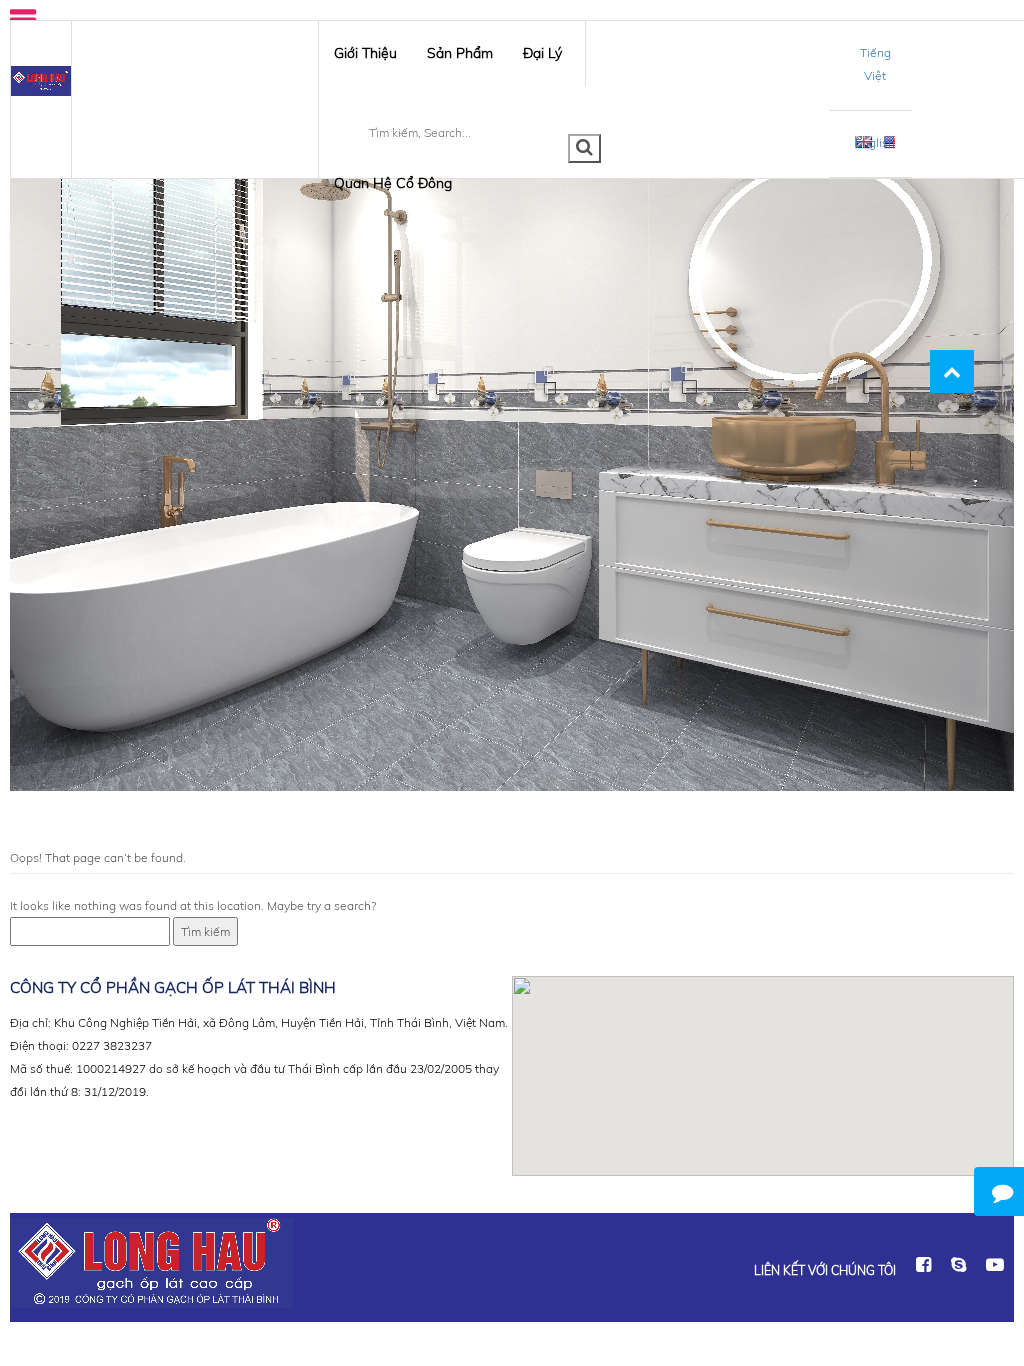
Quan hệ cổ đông (393, 183)
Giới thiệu (365, 53)
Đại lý (542, 53)
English (875, 142)
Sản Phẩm (460, 53)
